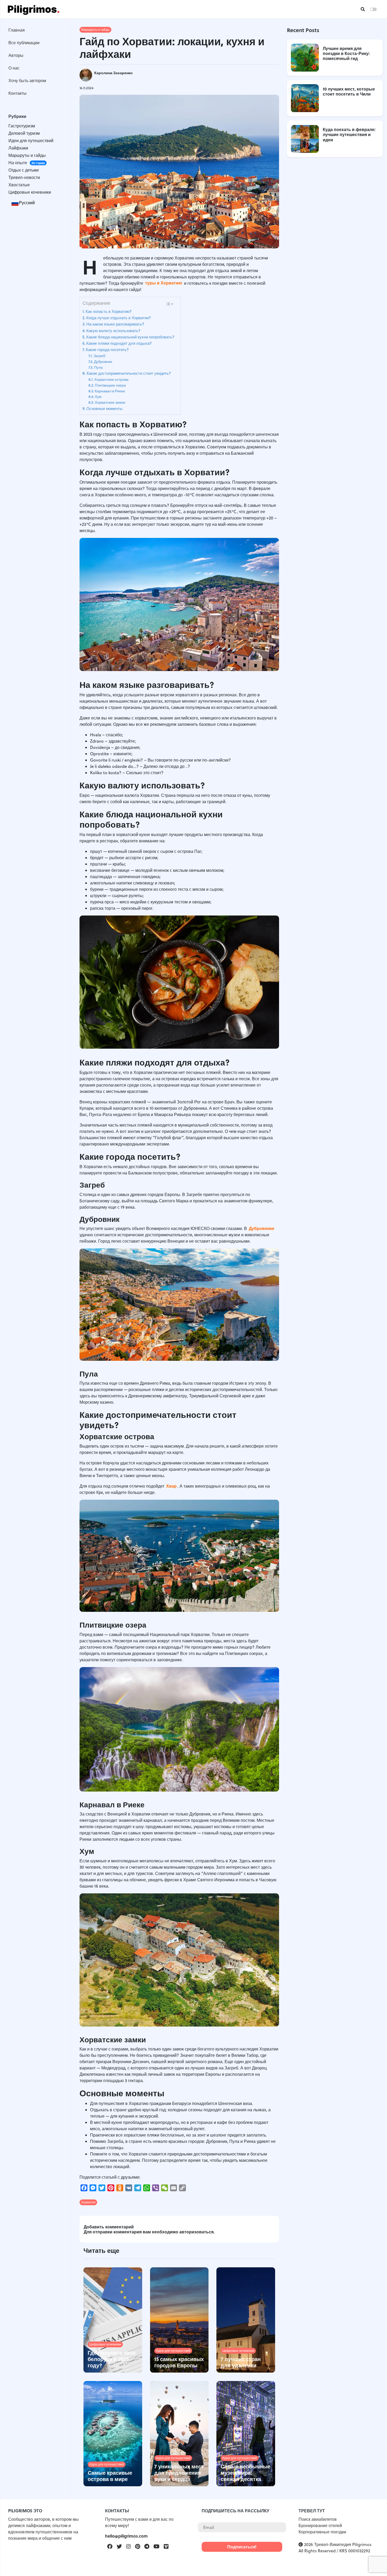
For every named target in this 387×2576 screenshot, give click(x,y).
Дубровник (103, 361)
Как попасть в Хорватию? (109, 311)
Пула (99, 367)
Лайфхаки (18, 148)
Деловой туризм (24, 133)
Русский (27, 203)
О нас (14, 68)
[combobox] (23, 203)
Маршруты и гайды (27, 155)
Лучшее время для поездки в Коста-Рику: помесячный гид (346, 53)
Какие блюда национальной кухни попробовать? (131, 337)
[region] (35, 1139)
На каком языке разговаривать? (116, 324)
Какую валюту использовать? (114, 331)
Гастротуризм (22, 126)
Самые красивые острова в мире (110, 2476)
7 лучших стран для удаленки (241, 2362)
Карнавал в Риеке (110, 391)
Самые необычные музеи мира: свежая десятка (245, 2472)
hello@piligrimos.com (126, 2536)
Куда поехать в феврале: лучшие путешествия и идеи (349, 135)
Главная (17, 30)
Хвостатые (19, 185)
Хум (99, 396)
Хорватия (88, 2202)
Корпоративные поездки (322, 2532)
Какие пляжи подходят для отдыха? (120, 343)
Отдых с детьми (24, 170)
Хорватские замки (110, 402)
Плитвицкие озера (111, 385)
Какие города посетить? (108, 349)
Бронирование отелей (320, 2525)
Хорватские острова (112, 379)
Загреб (99, 356)
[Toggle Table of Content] (169, 304)
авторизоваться (196, 2232)
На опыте (27, 163)
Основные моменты (104, 408)
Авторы (16, 55)
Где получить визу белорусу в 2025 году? (112, 2359)
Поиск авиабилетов (318, 2519)
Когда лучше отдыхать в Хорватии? (119, 318)
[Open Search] (363, 9)
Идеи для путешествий (31, 141)
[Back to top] (374, 2563)
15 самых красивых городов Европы (179, 2362)
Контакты (18, 93)
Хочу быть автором (27, 80)
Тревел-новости (24, 177)
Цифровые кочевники (30, 192)
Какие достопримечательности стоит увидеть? (129, 373)
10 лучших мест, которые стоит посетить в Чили (349, 91)
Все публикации (24, 42)
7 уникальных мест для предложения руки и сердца (179, 2472)
